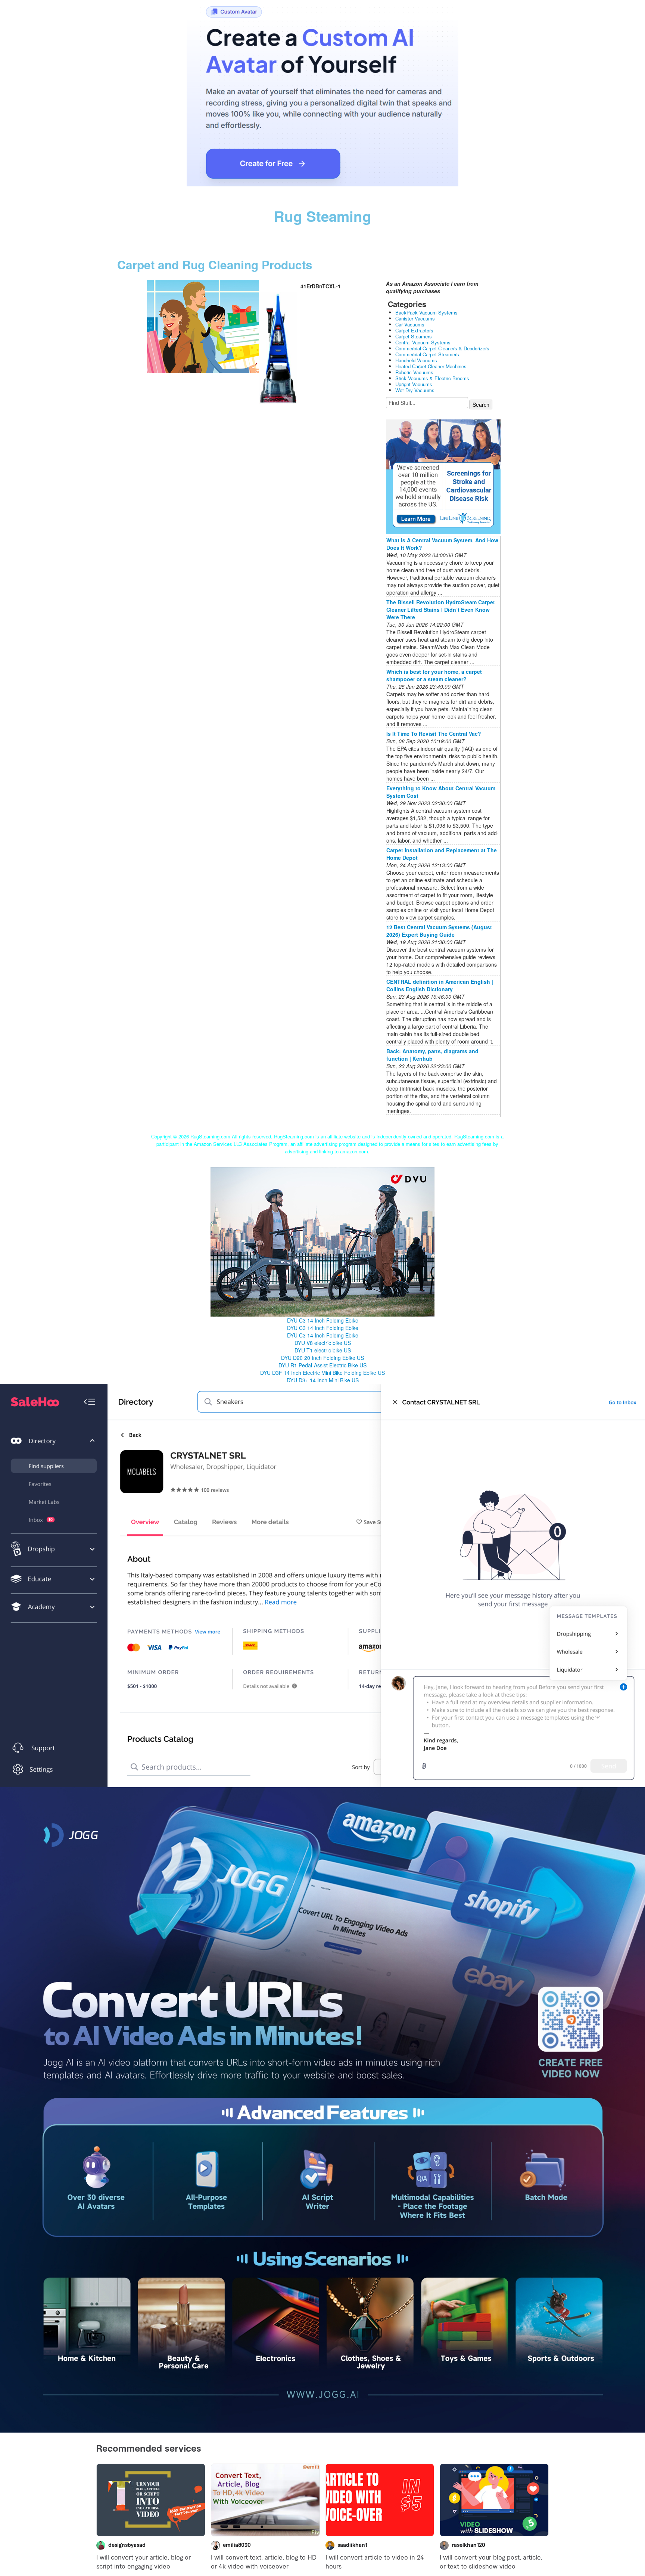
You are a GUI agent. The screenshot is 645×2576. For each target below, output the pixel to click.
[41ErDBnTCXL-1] (203, 326)
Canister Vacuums (415, 318)
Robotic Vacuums (414, 372)
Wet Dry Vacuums (415, 390)
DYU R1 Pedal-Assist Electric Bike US (322, 1365)
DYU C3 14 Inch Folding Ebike (323, 1320)
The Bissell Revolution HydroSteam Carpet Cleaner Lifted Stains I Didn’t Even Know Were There (441, 610)
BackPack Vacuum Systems (426, 312)
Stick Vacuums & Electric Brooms (432, 378)
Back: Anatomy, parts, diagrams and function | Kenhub (432, 1055)
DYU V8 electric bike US (323, 1343)
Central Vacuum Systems (423, 342)
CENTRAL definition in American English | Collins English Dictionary (440, 985)
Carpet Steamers (414, 336)
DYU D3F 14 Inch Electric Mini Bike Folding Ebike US (322, 1373)
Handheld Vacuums (416, 360)
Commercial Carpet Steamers (427, 354)
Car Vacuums (410, 324)
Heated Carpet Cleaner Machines (431, 366)
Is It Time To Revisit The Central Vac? (434, 734)
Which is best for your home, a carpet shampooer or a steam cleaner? (434, 675)
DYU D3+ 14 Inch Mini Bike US (323, 1380)
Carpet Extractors (414, 330)
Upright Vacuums (414, 384)
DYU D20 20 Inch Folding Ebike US (322, 1358)
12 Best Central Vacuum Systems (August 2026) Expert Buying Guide (439, 931)
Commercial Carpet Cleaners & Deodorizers (442, 348)
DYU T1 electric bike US (323, 1350)
